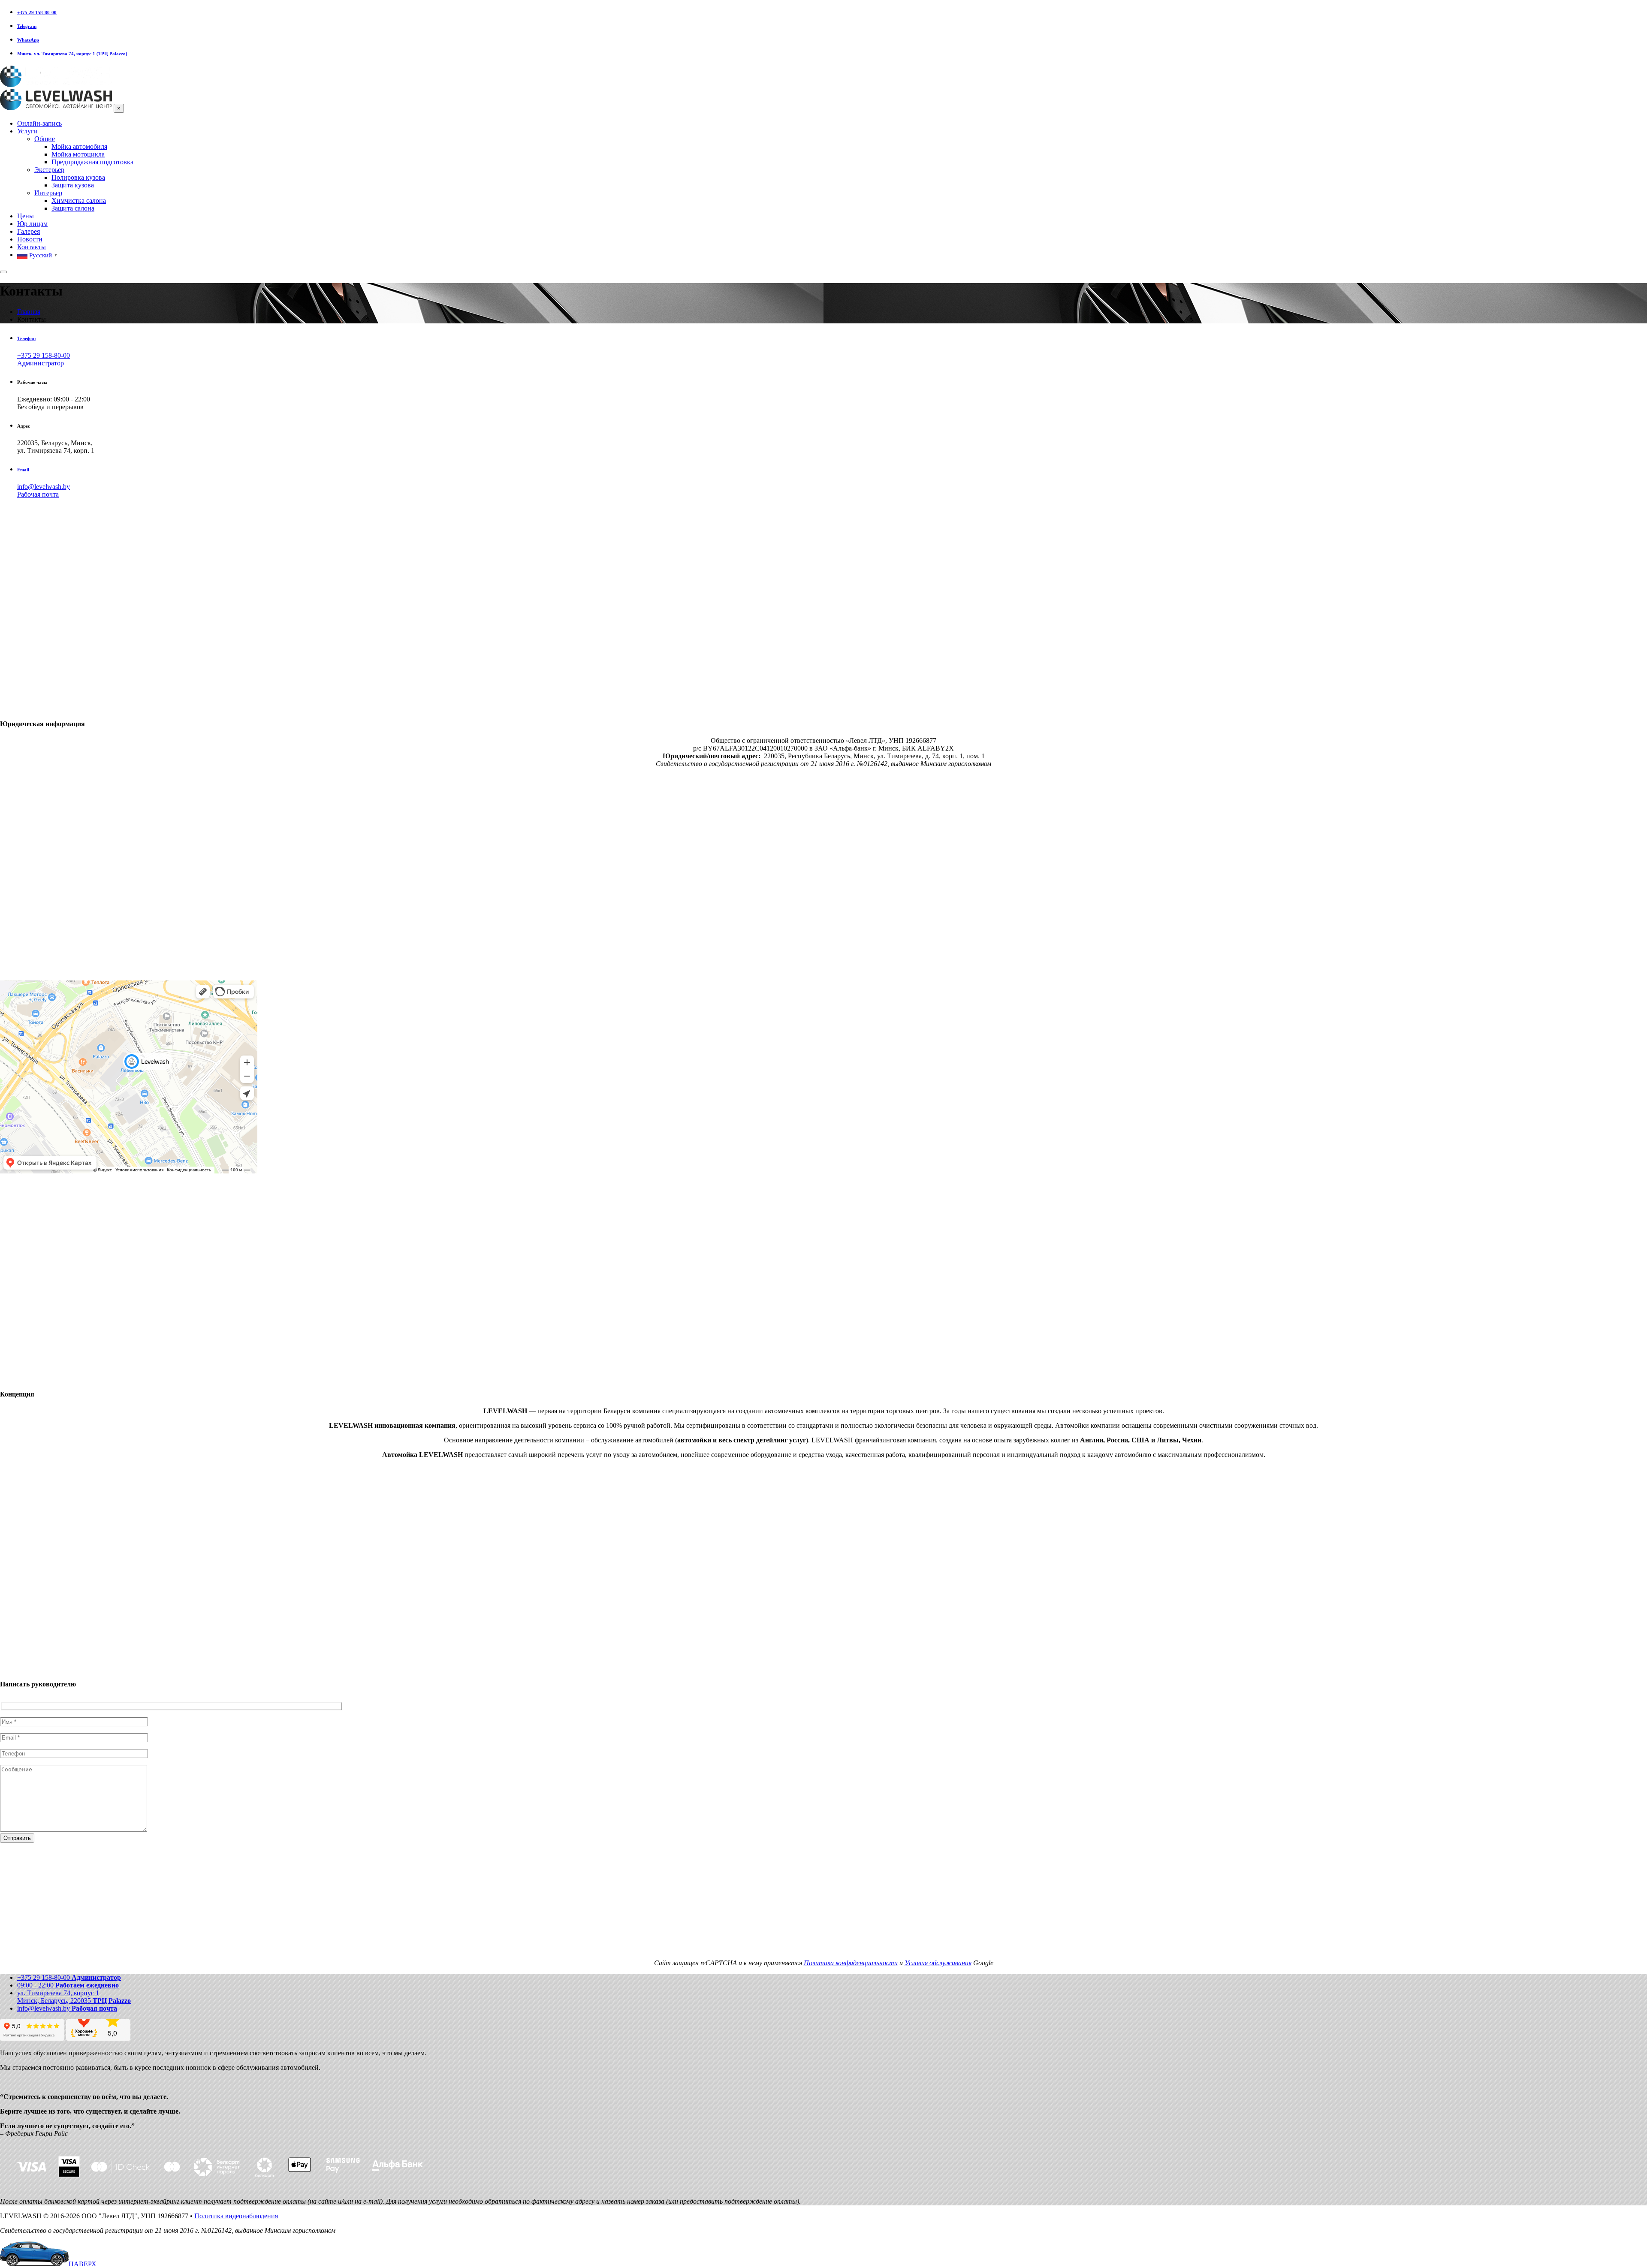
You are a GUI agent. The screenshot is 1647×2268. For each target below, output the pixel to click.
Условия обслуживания (938, 1963)
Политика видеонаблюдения (236, 2216)
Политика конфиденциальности (851, 1963)
